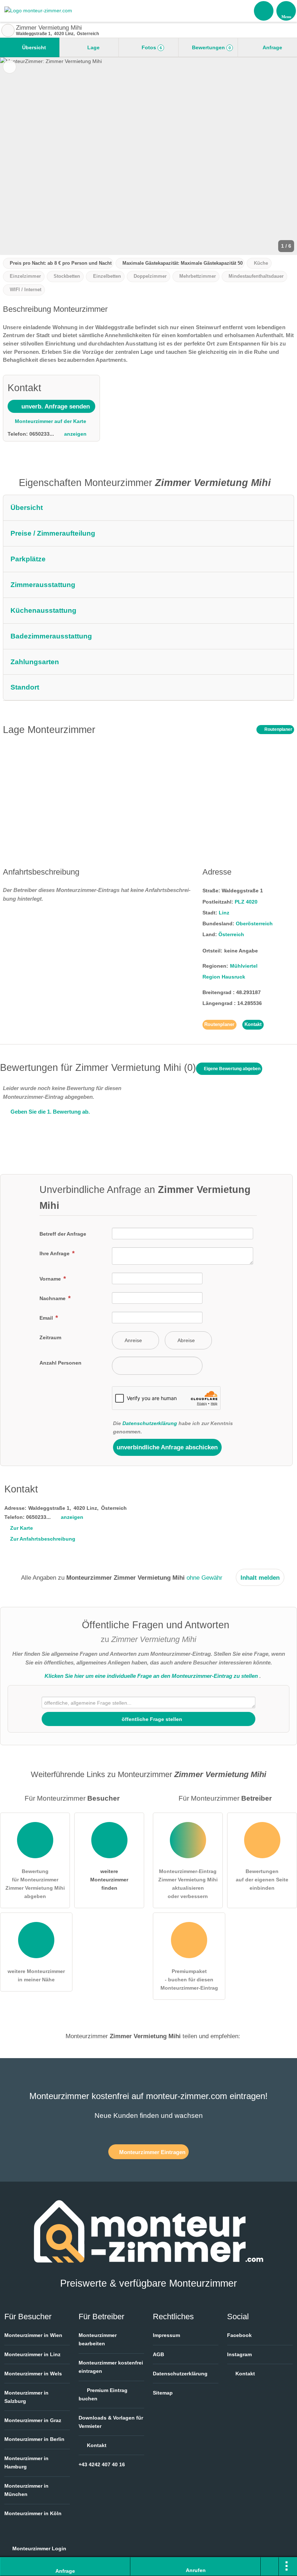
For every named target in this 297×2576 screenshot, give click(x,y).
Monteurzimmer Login (39, 2548)
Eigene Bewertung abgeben (232, 1069)
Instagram (239, 2354)
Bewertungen (211, 47)
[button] (148, 156)
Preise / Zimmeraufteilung (53, 533)
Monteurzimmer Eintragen (152, 2152)
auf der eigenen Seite (262, 1880)
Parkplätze (28, 559)
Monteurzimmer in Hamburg (26, 2462)
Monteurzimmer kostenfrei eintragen (111, 2367)
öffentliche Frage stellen (151, 1719)
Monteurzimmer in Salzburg (26, 2397)
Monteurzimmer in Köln (33, 2513)
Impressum (166, 2335)
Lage (93, 47)
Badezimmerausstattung (51, 636)
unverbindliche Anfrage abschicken (167, 1447)
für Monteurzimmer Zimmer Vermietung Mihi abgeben (35, 1884)
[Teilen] (270, 2567)
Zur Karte (22, 1528)
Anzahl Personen (60, 1363)
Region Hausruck (224, 977)
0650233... (42, 434)
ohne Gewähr (204, 1578)
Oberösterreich (254, 923)
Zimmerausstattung (43, 585)
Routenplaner (278, 729)
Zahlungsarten (35, 662)
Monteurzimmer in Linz (32, 2354)
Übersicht (33, 47)
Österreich (231, 934)
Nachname (53, 1298)
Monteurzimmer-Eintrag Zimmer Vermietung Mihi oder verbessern (188, 1884)
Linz (224, 913)
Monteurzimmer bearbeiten (98, 2339)
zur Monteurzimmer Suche (8, 30)
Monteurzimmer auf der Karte (50, 421)
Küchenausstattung (43, 610)
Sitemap (163, 2393)
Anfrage (272, 47)
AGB (158, 2354)
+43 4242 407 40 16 (102, 2464)
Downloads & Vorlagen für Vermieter (111, 2422)
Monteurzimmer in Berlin (34, 2439)
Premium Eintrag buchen (103, 2394)
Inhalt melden (260, 1578)
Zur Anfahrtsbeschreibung (43, 1539)
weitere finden (109, 1880)
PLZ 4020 (246, 902)
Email (47, 1318)
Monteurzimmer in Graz (33, 2420)
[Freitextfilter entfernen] (264, 11)
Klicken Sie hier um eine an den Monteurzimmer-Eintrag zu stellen (151, 1676)
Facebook (239, 2335)
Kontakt (253, 1024)
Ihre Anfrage (55, 1253)
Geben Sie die (49, 1112)
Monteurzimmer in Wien (33, 2335)
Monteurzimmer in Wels (33, 2374)
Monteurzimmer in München (26, 2490)
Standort (25, 687)
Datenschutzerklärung (150, 1423)
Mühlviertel (244, 966)
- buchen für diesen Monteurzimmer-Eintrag (189, 1980)
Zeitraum (50, 1337)
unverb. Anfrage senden (55, 406)
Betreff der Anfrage (63, 1234)
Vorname (51, 1279)
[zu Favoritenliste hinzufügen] (10, 67)
